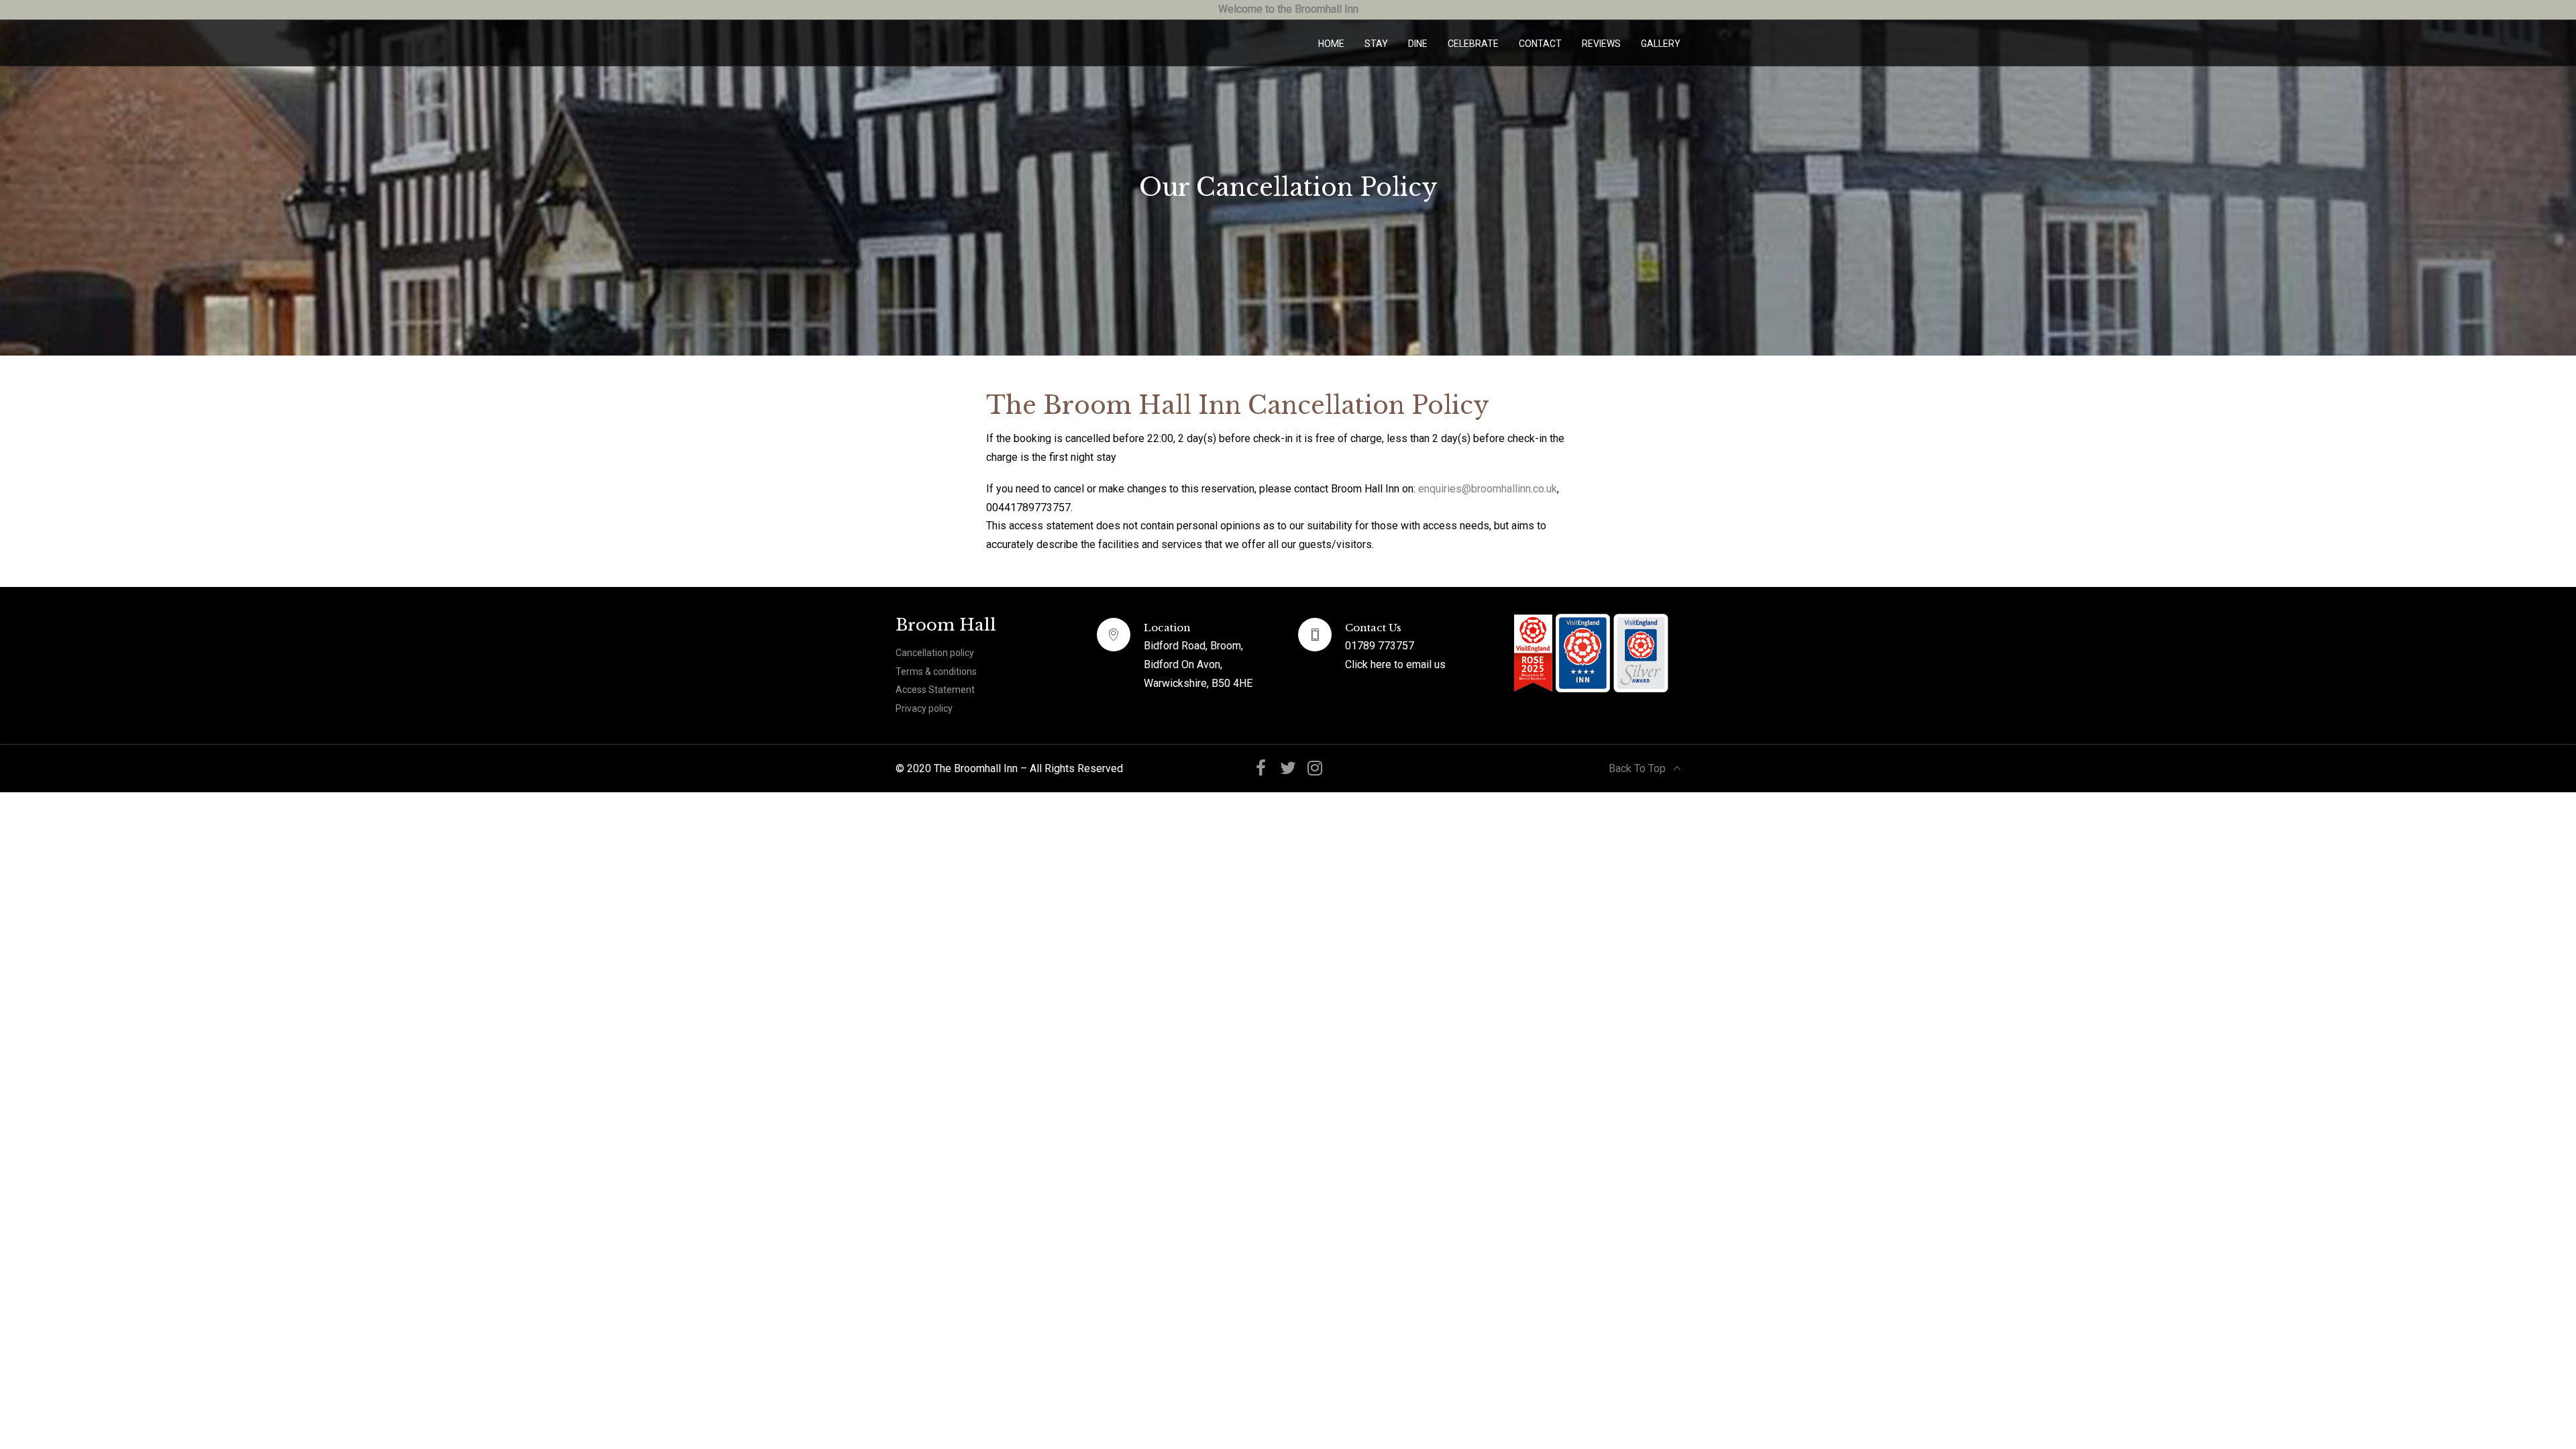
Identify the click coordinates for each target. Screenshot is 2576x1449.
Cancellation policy (935, 653)
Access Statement (935, 690)
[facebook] (1261, 768)
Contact (1540, 44)
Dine (1418, 44)
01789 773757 (1380, 646)
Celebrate (1473, 44)
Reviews (1601, 44)
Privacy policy (924, 708)
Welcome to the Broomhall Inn (1288, 9)
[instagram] (1315, 768)
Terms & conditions (936, 672)
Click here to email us (1395, 664)
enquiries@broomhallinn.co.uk (1488, 489)
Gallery (1661, 44)
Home (1331, 44)
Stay (1376, 44)
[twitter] (1288, 768)
